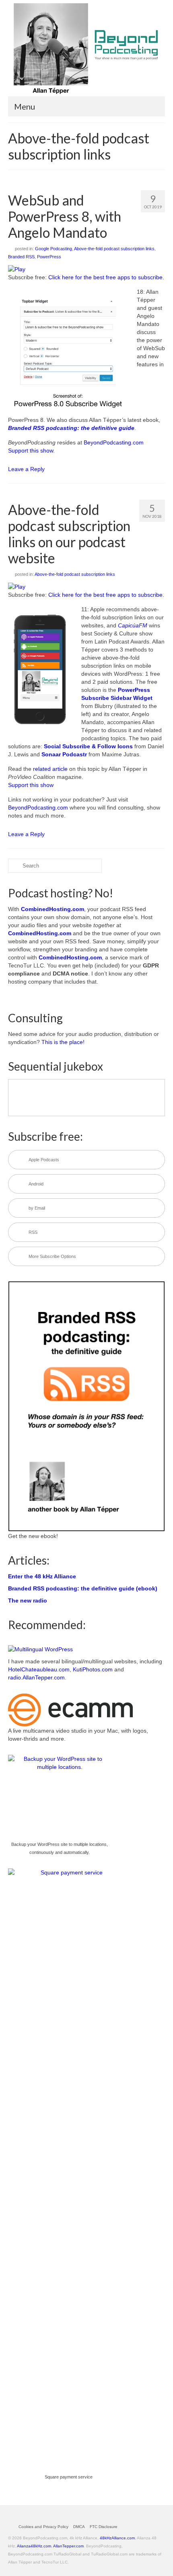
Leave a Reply (26, 469)
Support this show (31, 785)
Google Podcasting (54, 249)
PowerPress (49, 257)
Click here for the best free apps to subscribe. (106, 277)
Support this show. (31, 450)
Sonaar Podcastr (64, 754)
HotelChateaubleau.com (39, 1669)
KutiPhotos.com (93, 1669)
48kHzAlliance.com (117, 2538)
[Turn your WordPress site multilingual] (40, 1649)
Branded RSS (21, 257)
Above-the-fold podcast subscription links (114, 249)
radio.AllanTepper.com (36, 1677)
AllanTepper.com (68, 2546)
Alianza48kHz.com (34, 2546)
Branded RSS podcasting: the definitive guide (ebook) (83, 1588)
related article (50, 769)
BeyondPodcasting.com (114, 442)
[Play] (17, 269)
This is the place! (63, 1042)
